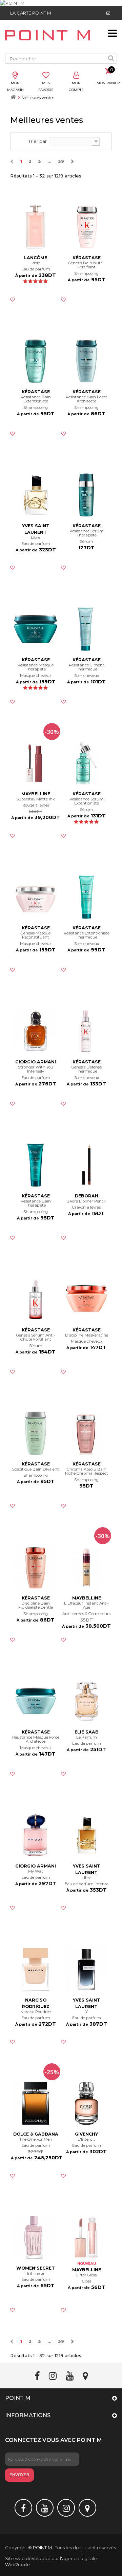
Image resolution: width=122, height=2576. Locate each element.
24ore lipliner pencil (86, 1201)
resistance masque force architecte (36, 1739)
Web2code (17, 2564)
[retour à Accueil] (13, 98)
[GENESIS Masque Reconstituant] (36, 897)
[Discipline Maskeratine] (86, 1299)
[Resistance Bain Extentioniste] (36, 361)
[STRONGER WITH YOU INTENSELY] (36, 1031)
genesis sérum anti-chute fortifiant (36, 1337)
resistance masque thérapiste (36, 667)
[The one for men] (36, 2103)
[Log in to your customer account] (76, 76)
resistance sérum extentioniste (87, 801)
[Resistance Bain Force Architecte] (86, 361)
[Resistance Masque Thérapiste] (36, 629)
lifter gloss (86, 2275)
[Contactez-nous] (108, 13)
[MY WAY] (36, 1835)
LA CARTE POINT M (31, 13)
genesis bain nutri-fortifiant (86, 265)
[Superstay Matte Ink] (36, 763)
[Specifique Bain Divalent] (36, 1433)
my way (36, 1871)
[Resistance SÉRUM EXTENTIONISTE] (86, 763)
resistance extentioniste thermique (87, 935)
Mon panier (108, 83)
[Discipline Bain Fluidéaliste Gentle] (36, 1567)
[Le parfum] (86, 1701)
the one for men (36, 2139)
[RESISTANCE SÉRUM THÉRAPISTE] (86, 495)
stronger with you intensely (36, 1069)
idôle (36, 263)
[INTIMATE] (36, 2237)
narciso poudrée (36, 2012)
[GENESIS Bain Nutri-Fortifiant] (86, 227)
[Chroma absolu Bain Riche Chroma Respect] (86, 1433)
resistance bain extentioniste (36, 399)
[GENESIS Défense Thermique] (86, 1031)
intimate (36, 2274)
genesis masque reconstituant (36, 935)
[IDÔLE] (36, 227)
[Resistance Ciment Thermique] (86, 629)
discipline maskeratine (87, 1335)
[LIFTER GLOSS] (86, 2237)
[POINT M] (61, 3)
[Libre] (86, 1835)
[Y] (86, 1969)
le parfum (87, 1737)
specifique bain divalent (36, 1469)
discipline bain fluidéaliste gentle (36, 1605)
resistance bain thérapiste (36, 1203)
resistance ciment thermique (87, 667)
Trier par (38, 141)
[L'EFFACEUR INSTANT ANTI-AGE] (86, 1567)
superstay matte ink (36, 799)
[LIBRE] (36, 495)
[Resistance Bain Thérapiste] (36, 1165)
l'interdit (86, 2139)
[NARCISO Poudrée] (36, 1969)
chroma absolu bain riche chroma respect (87, 1471)
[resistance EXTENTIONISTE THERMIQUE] (86, 897)
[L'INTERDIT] (86, 2103)
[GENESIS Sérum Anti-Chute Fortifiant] (36, 1299)
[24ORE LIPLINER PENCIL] (86, 1165)
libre (36, 538)
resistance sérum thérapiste (87, 533)
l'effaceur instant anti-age (86, 1605)
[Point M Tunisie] (47, 35)
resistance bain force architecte (86, 399)
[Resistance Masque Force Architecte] (36, 1701)
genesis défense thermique (87, 1069)
